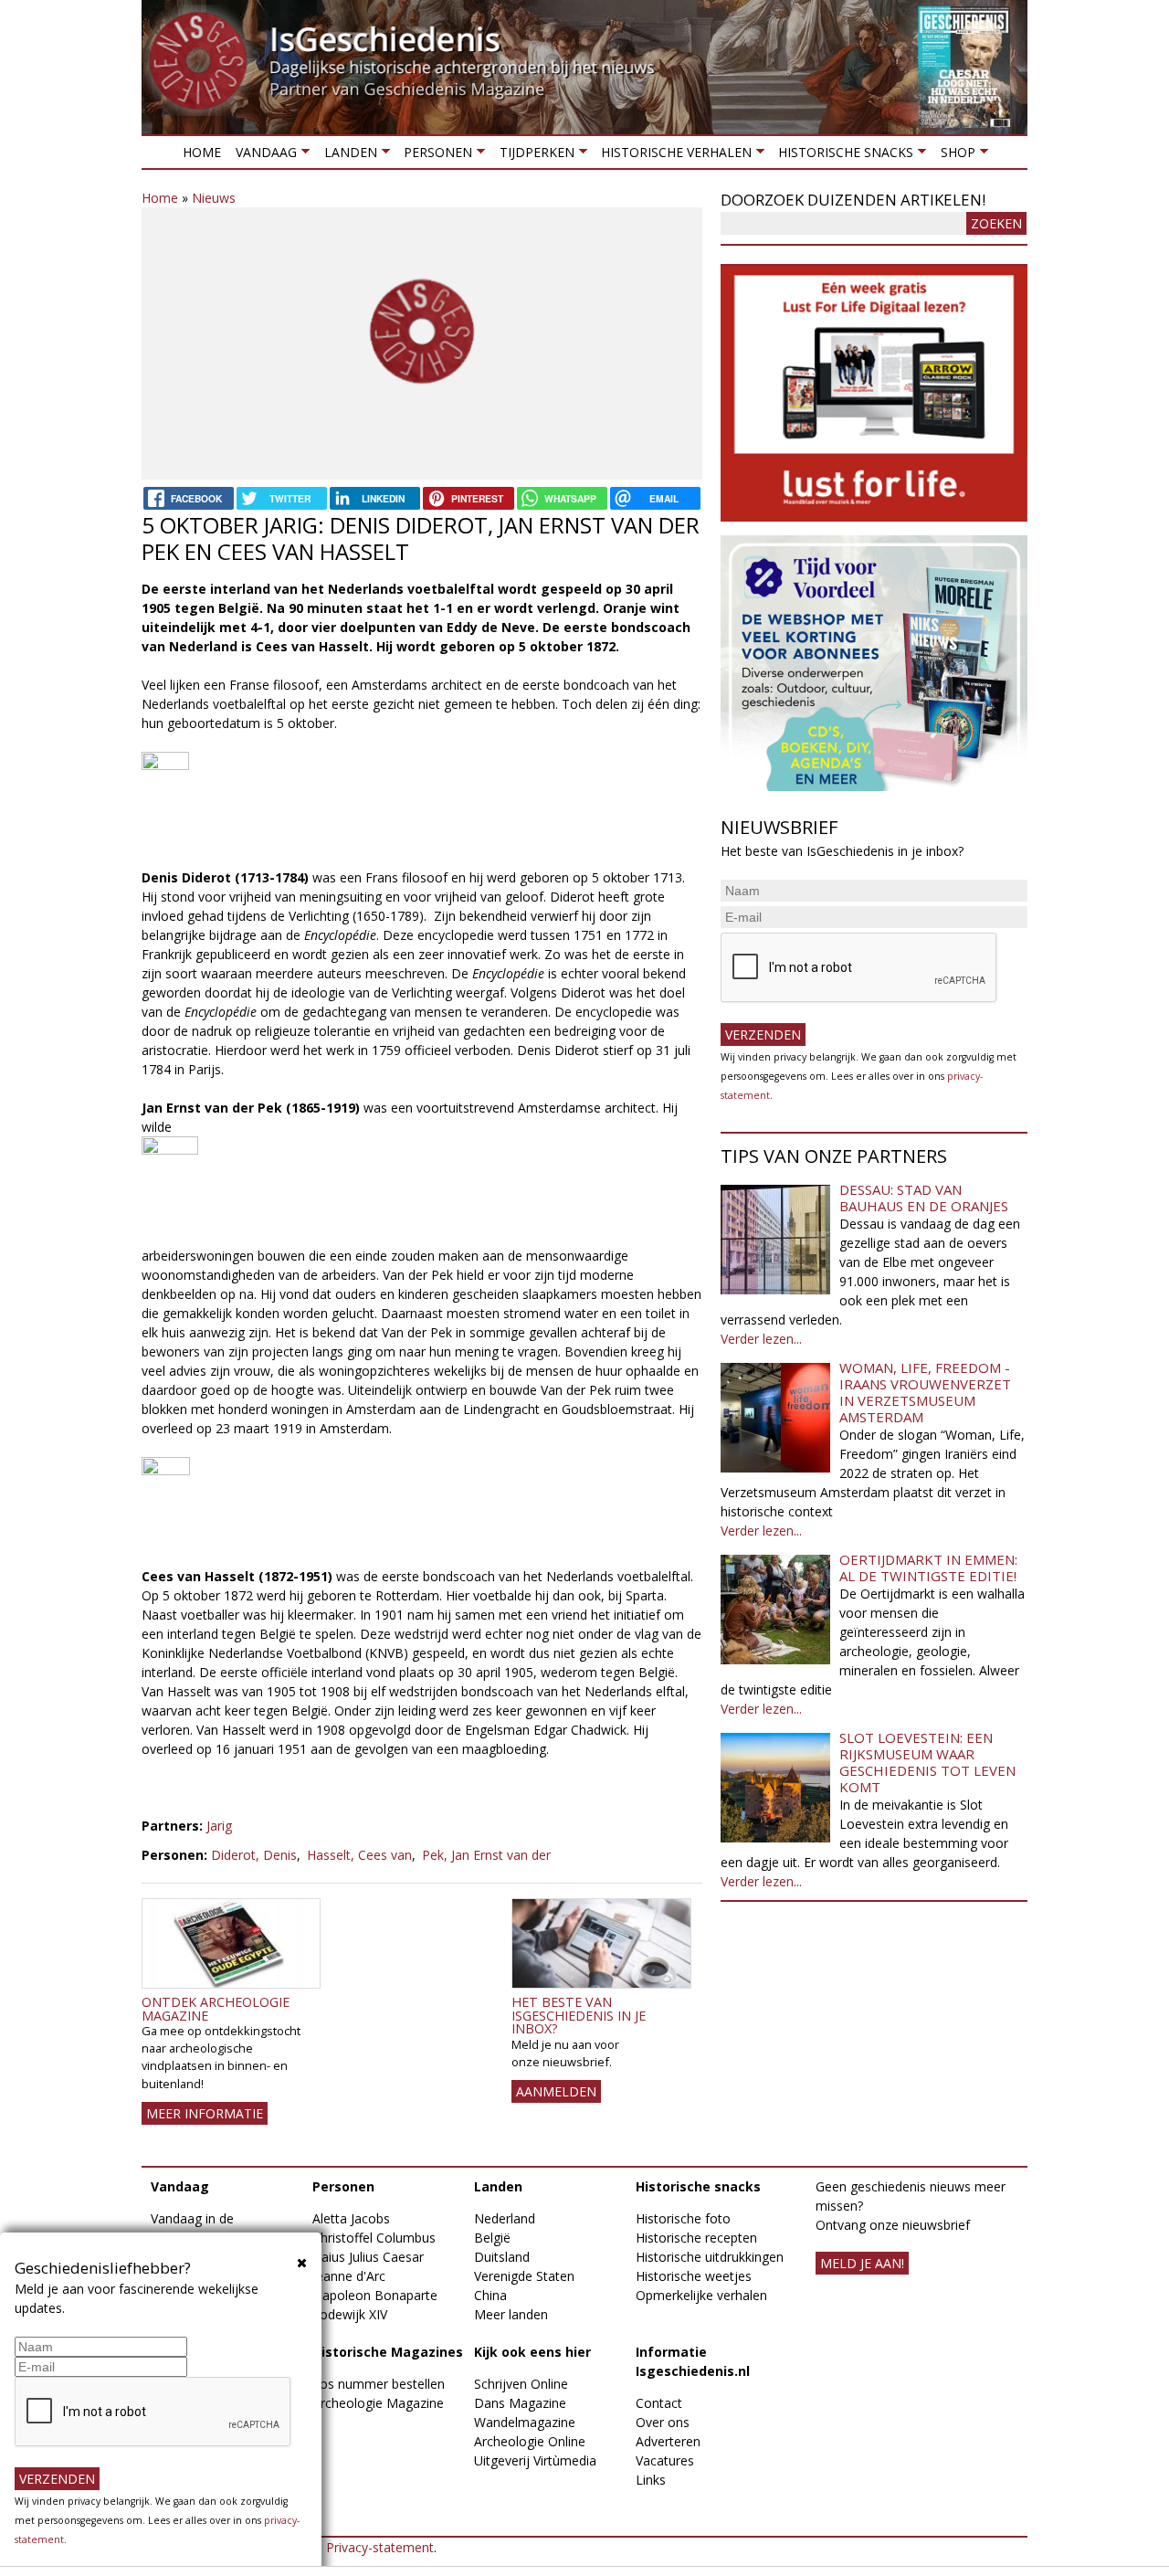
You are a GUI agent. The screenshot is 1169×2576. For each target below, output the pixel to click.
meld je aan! (862, 2263)
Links (651, 2480)
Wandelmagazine (525, 2422)
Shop (953, 156)
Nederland (505, 2218)
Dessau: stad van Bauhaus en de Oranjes (924, 1198)
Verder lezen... (761, 1339)
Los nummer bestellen (379, 2384)
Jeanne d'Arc (349, 2276)
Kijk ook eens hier (532, 2352)
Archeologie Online (530, 2441)
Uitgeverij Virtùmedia (535, 2460)
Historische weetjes (694, 2276)
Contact (659, 2403)
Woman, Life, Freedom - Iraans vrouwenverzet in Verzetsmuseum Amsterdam (925, 1392)
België (492, 2238)
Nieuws (214, 198)
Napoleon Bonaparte (375, 2295)
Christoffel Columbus (374, 2238)
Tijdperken (532, 156)
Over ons (663, 2422)
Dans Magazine (520, 2403)
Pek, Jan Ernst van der (486, 1855)
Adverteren (668, 2441)
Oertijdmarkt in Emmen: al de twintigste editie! (928, 1568)
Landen (346, 156)
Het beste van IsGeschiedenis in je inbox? (579, 2015)
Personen (434, 156)
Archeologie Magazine (378, 2403)
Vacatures (665, 2460)
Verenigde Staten (524, 2276)
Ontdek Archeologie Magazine (216, 2008)
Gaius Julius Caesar (368, 2257)
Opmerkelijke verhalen (701, 2295)
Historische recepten (696, 2238)
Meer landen (511, 2314)
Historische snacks (842, 156)
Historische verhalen (673, 156)
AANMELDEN (556, 2091)
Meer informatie (205, 2113)
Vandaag (263, 156)
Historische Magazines (388, 2352)
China (490, 2295)
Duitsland (502, 2257)
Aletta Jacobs (351, 2218)
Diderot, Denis (254, 1855)
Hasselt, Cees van (359, 1855)
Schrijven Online (521, 2384)
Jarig (219, 1826)
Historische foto (683, 2218)
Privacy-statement (380, 2547)
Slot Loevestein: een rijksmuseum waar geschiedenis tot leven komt (927, 1762)
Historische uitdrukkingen (710, 2257)
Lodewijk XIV (350, 2314)
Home (202, 152)
